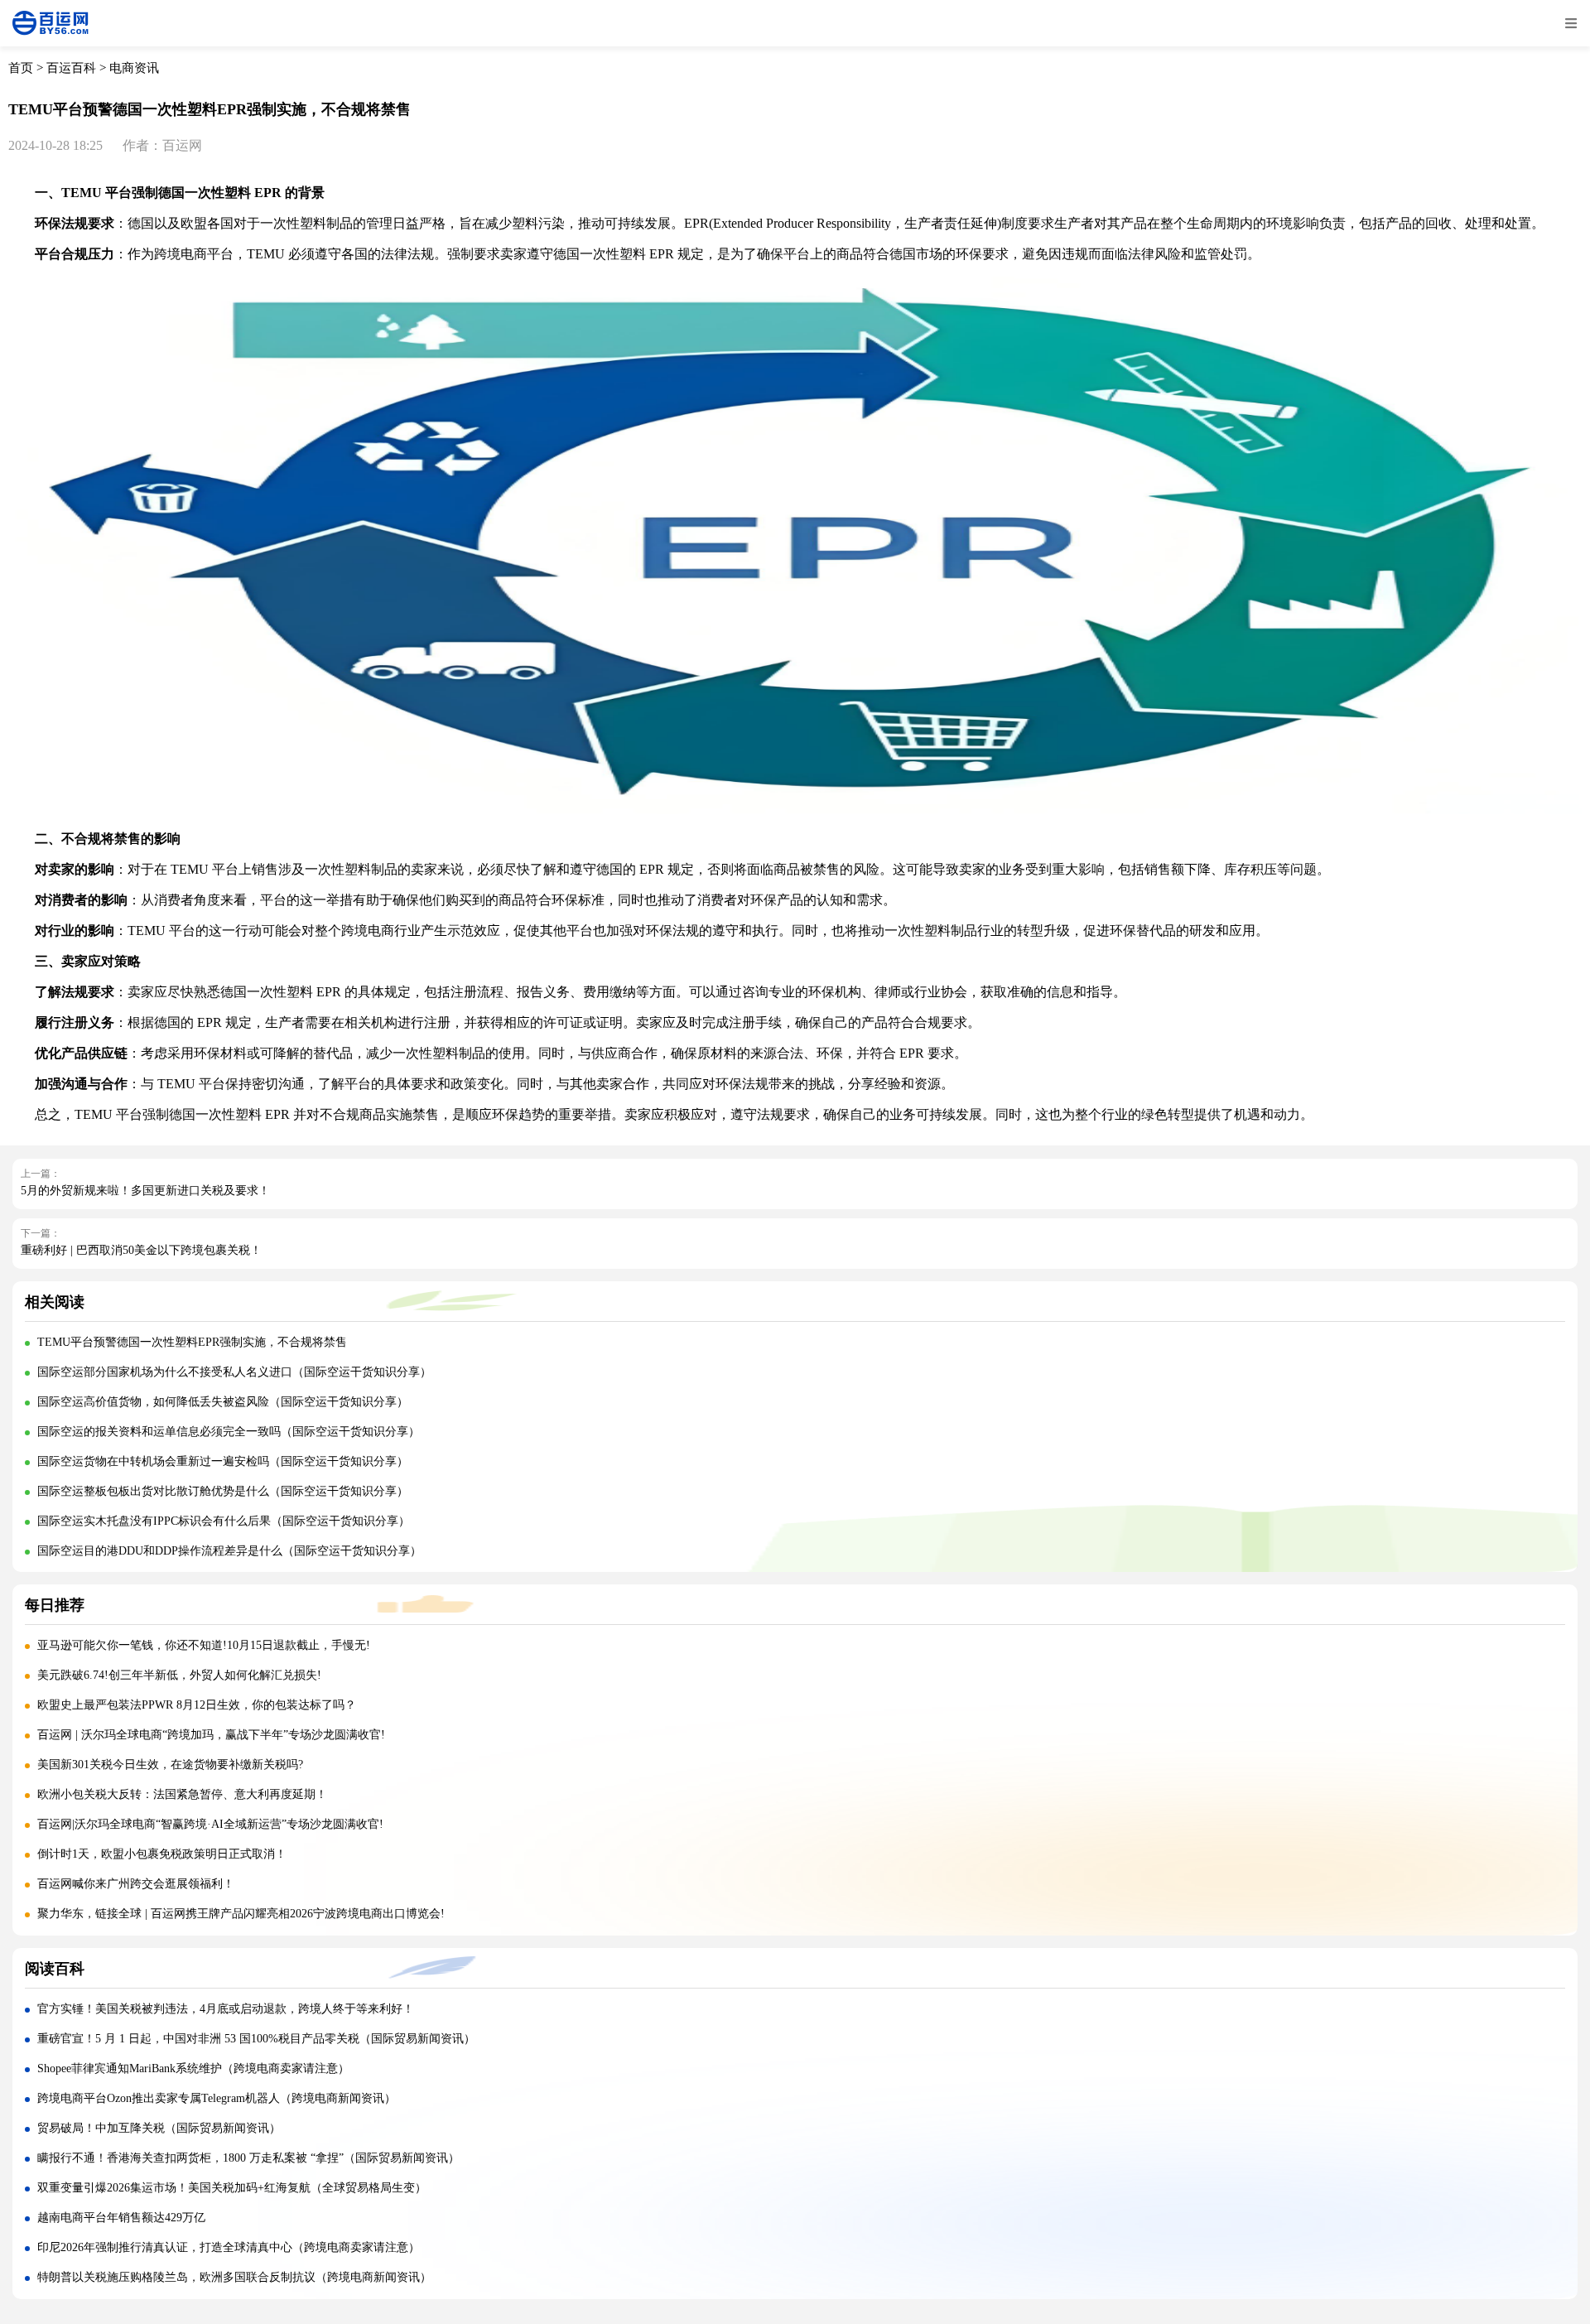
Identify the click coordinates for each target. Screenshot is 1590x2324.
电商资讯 (134, 68)
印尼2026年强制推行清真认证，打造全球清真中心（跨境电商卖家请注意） (229, 2247)
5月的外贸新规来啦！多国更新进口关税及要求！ (145, 1191)
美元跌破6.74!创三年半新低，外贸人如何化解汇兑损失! (179, 1675)
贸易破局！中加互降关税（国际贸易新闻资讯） (159, 2128)
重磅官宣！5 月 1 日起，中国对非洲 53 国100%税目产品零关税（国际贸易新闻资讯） (256, 2039)
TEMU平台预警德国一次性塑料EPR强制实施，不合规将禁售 (192, 1342)
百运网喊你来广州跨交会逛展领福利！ (136, 1884)
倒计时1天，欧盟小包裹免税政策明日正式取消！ (162, 1854)
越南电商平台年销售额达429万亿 (121, 2218)
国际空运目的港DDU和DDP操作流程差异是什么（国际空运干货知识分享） (229, 1551)
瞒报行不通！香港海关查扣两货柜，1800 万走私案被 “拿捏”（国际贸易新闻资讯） (248, 2158)
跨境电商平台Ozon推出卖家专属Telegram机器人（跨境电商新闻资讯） (217, 2098)
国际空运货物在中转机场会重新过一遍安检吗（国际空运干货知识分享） (223, 1461)
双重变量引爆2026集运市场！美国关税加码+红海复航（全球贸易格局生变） (232, 2188)
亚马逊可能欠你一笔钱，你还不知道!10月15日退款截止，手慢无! (204, 1645)
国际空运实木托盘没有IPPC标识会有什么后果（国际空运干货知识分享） (224, 1521)
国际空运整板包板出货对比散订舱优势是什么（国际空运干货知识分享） (223, 1491)
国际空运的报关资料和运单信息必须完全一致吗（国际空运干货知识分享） (229, 1432)
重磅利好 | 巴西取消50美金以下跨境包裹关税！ (141, 1250)
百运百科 (71, 68)
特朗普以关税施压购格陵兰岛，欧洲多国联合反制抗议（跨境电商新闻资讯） (234, 2277)
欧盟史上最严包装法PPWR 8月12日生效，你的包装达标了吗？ (198, 1705)
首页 (21, 68)
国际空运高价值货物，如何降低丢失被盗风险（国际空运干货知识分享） (223, 1402)
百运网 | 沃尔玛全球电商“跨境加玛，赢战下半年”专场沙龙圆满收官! (211, 1735)
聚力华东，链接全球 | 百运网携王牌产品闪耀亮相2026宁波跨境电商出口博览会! (241, 1914)
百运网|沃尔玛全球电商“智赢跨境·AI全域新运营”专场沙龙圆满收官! (210, 1824)
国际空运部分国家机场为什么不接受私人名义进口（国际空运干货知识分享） (234, 1372)
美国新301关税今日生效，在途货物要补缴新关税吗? (170, 1765)
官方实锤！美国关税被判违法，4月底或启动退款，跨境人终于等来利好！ (226, 2009)
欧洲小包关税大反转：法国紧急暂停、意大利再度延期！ (182, 1794)
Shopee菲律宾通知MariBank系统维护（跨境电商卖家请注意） (193, 2068)
